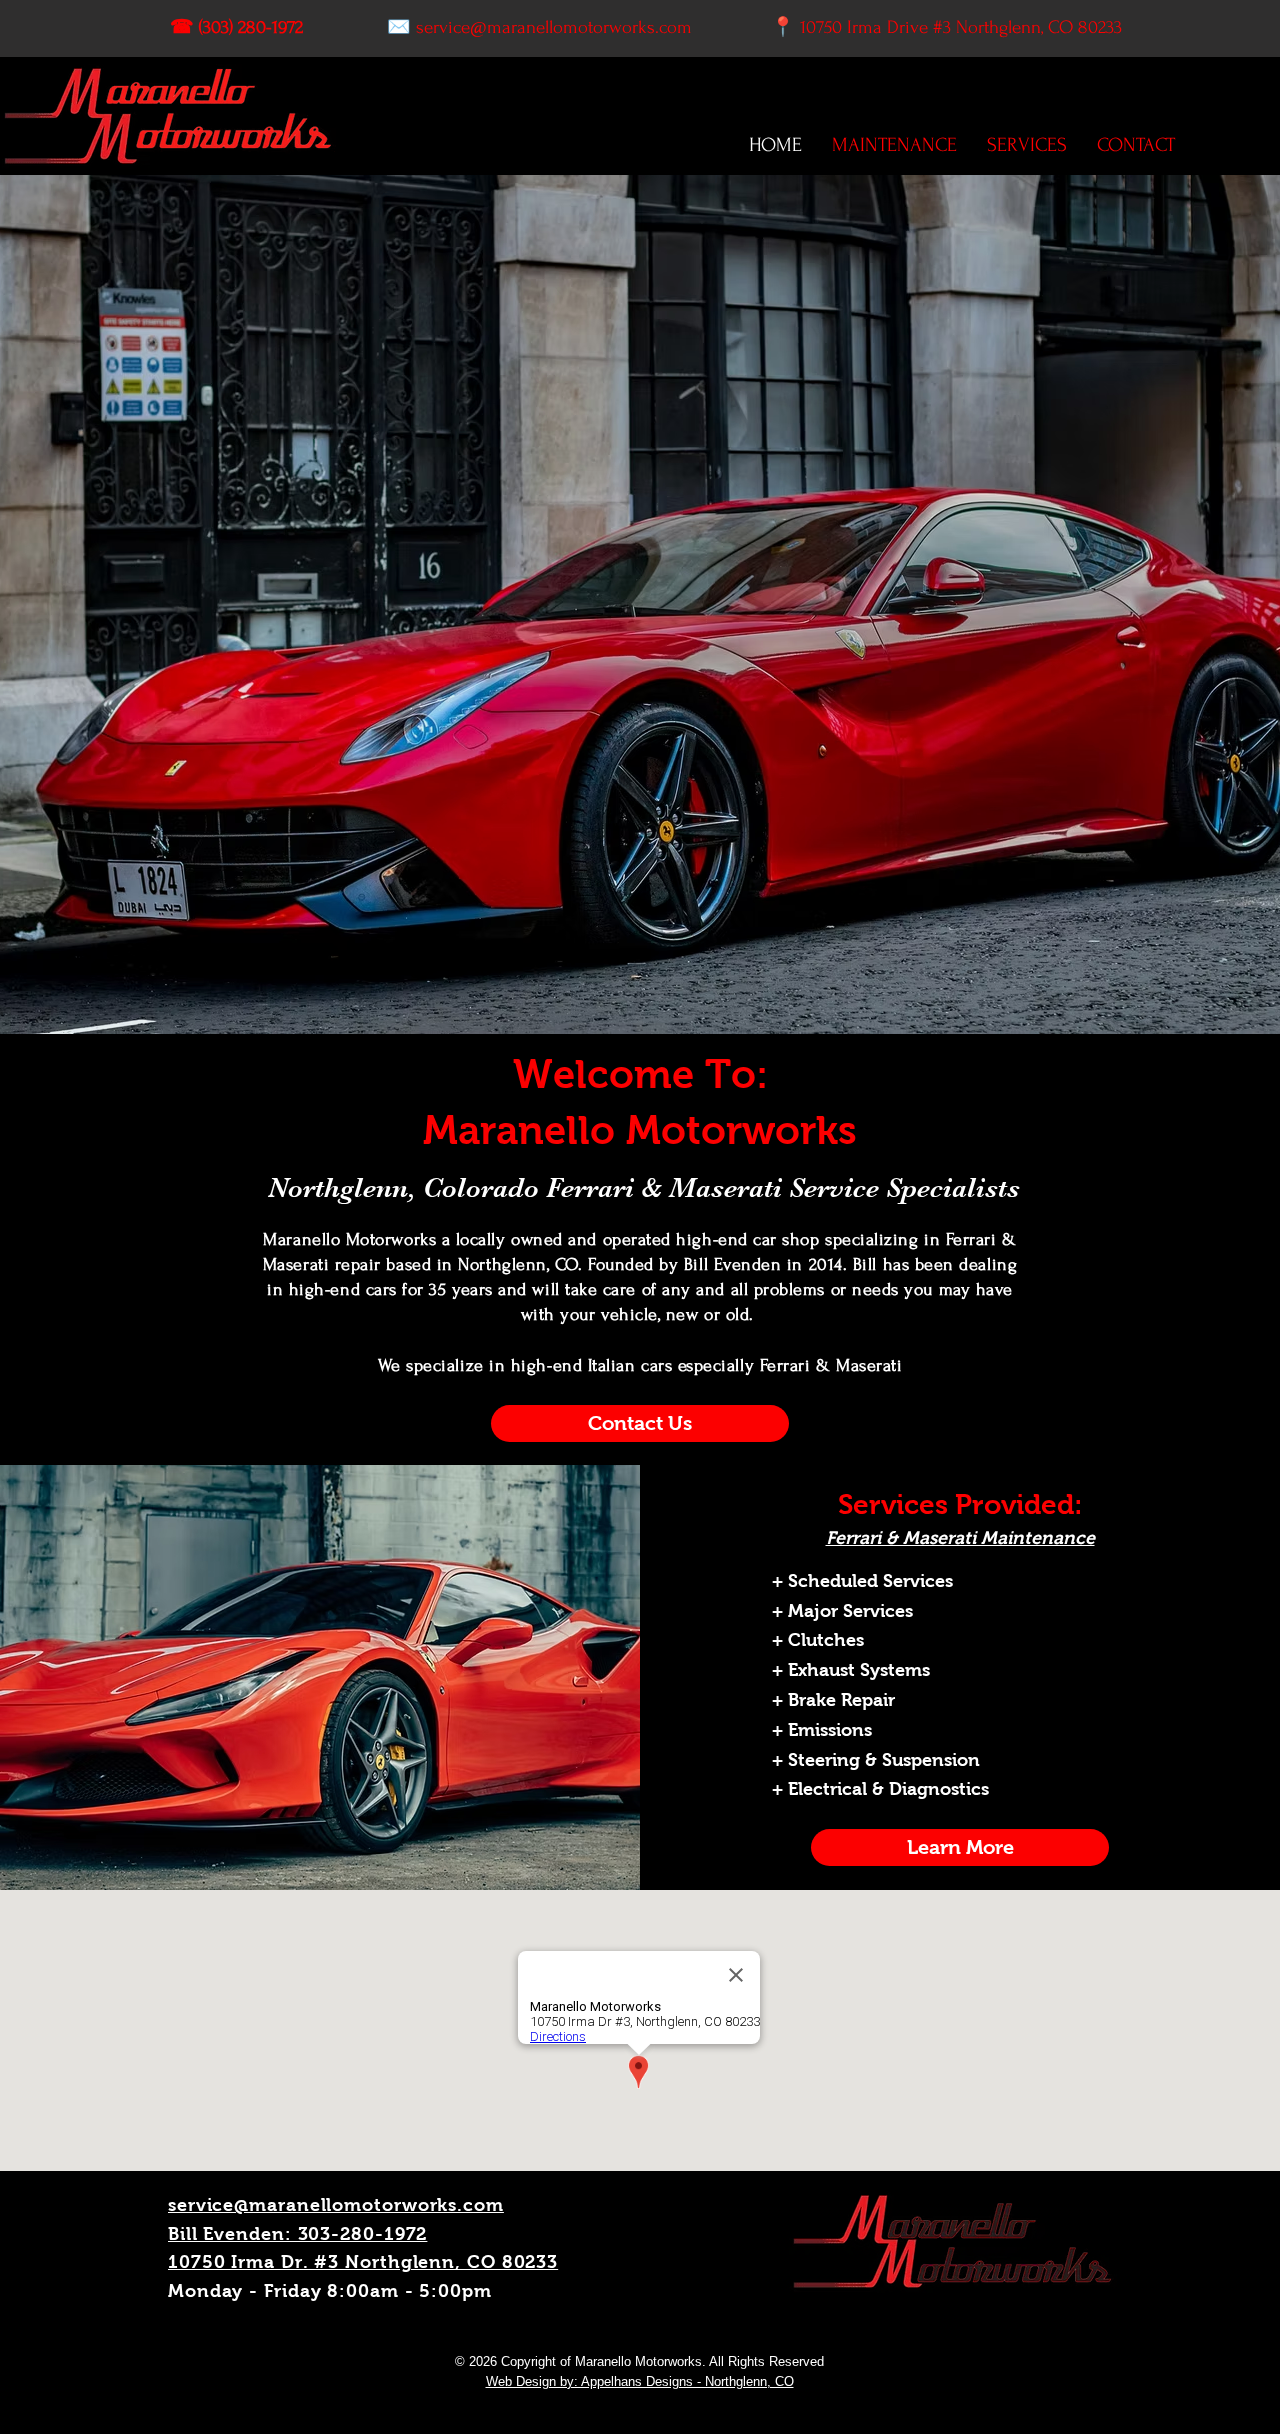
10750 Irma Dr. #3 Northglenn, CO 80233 (363, 2262)
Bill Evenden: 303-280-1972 (297, 2234)
